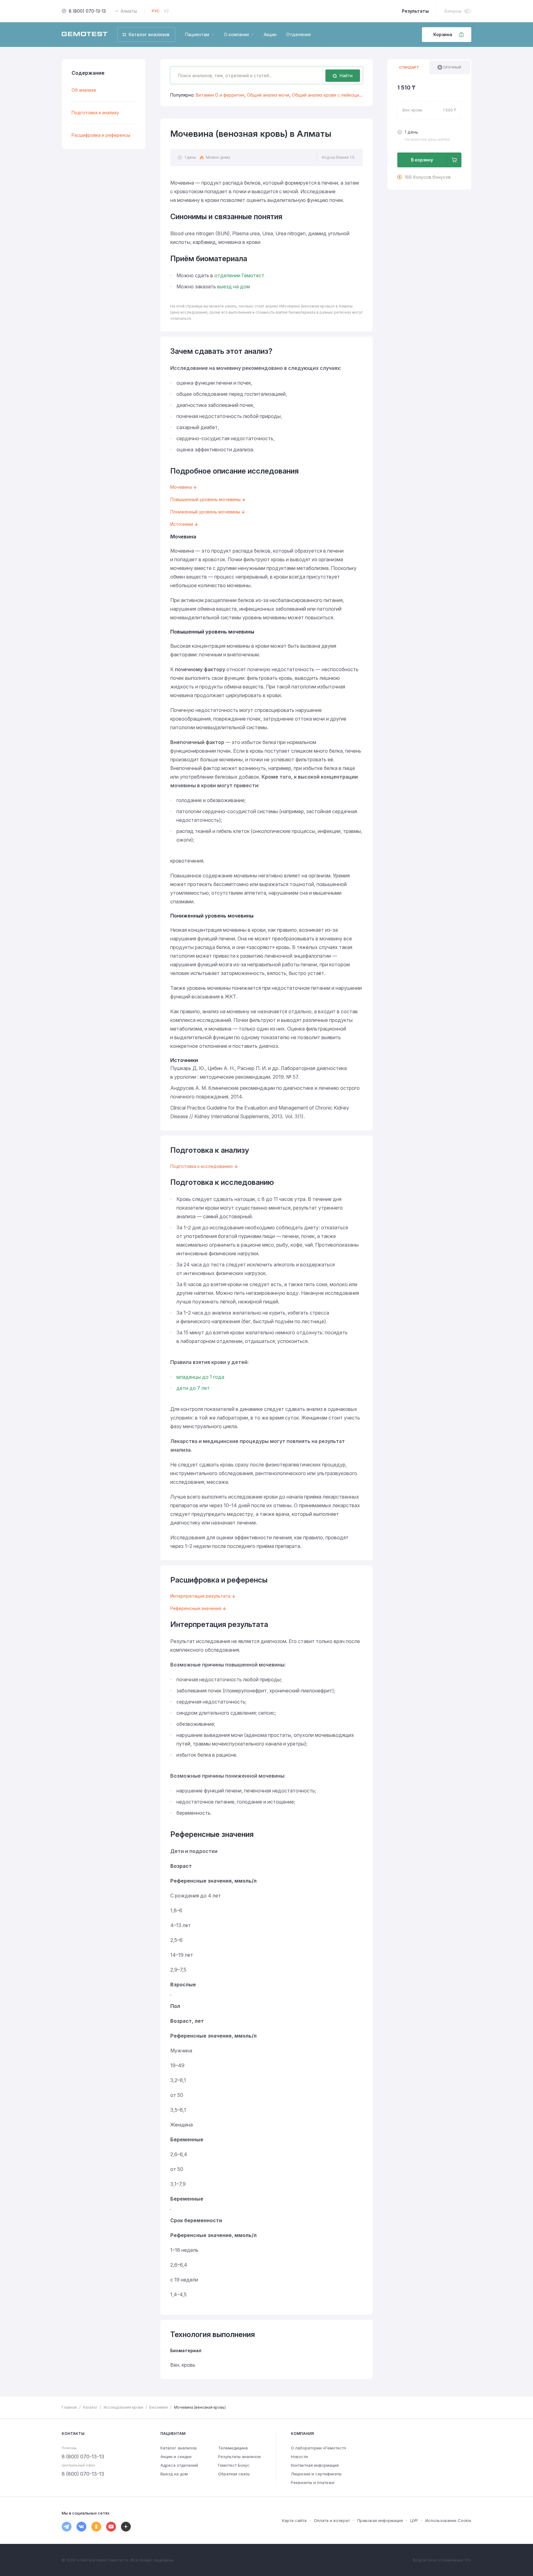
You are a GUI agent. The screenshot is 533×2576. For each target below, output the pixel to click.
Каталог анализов (179, 2448)
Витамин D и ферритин (220, 95)
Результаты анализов (240, 2457)
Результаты (415, 11)
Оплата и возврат (332, 2520)
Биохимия (159, 2407)
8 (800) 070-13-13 (87, 11)
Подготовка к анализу (95, 113)
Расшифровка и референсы (101, 135)
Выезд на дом (174, 2474)
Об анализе (84, 90)
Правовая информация (380, 2520)
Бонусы (453, 11)
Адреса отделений (179, 2465)
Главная (69, 2407)
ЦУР (414, 2520)
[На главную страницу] (85, 35)
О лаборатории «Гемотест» (319, 2448)
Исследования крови (123, 2407)
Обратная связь (234, 2474)
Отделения (298, 34)
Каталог (90, 2407)
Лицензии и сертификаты (316, 2474)
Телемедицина (233, 2448)
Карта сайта (294, 2520)
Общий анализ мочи (268, 95)
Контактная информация (315, 2465)
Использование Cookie (448, 2520)
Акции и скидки (176, 2457)
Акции (270, 34)
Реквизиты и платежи (313, 2482)
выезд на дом (233, 286)
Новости (299, 2457)
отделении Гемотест (239, 275)
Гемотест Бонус (234, 2465)
